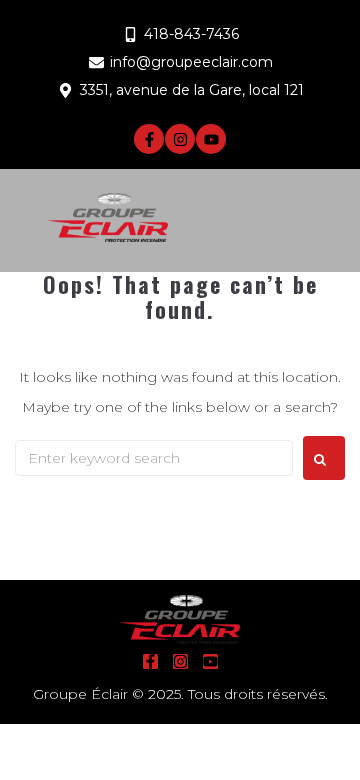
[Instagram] (180, 139)
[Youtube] (211, 139)
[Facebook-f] (149, 139)
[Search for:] (154, 458)
